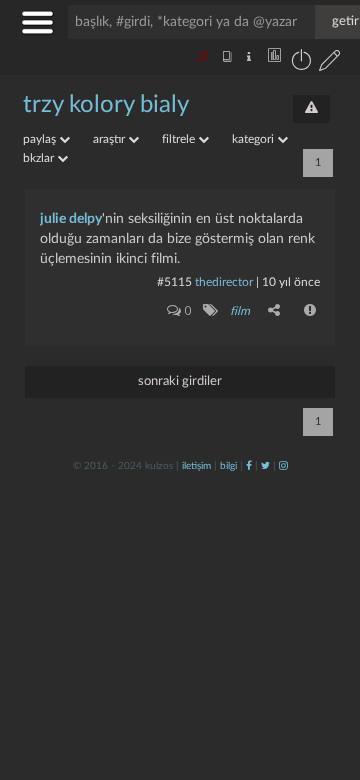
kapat (234, 529)
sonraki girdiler (180, 381)
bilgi (228, 466)
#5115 (174, 282)
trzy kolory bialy (106, 105)
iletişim (196, 466)
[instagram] (283, 466)
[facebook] (249, 466)
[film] (209, 310)
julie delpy (71, 219)
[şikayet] (311, 310)
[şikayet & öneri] (311, 109)
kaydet (302, 529)
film (240, 311)
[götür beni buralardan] (325, 678)
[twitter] (265, 466)
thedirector (224, 282)
